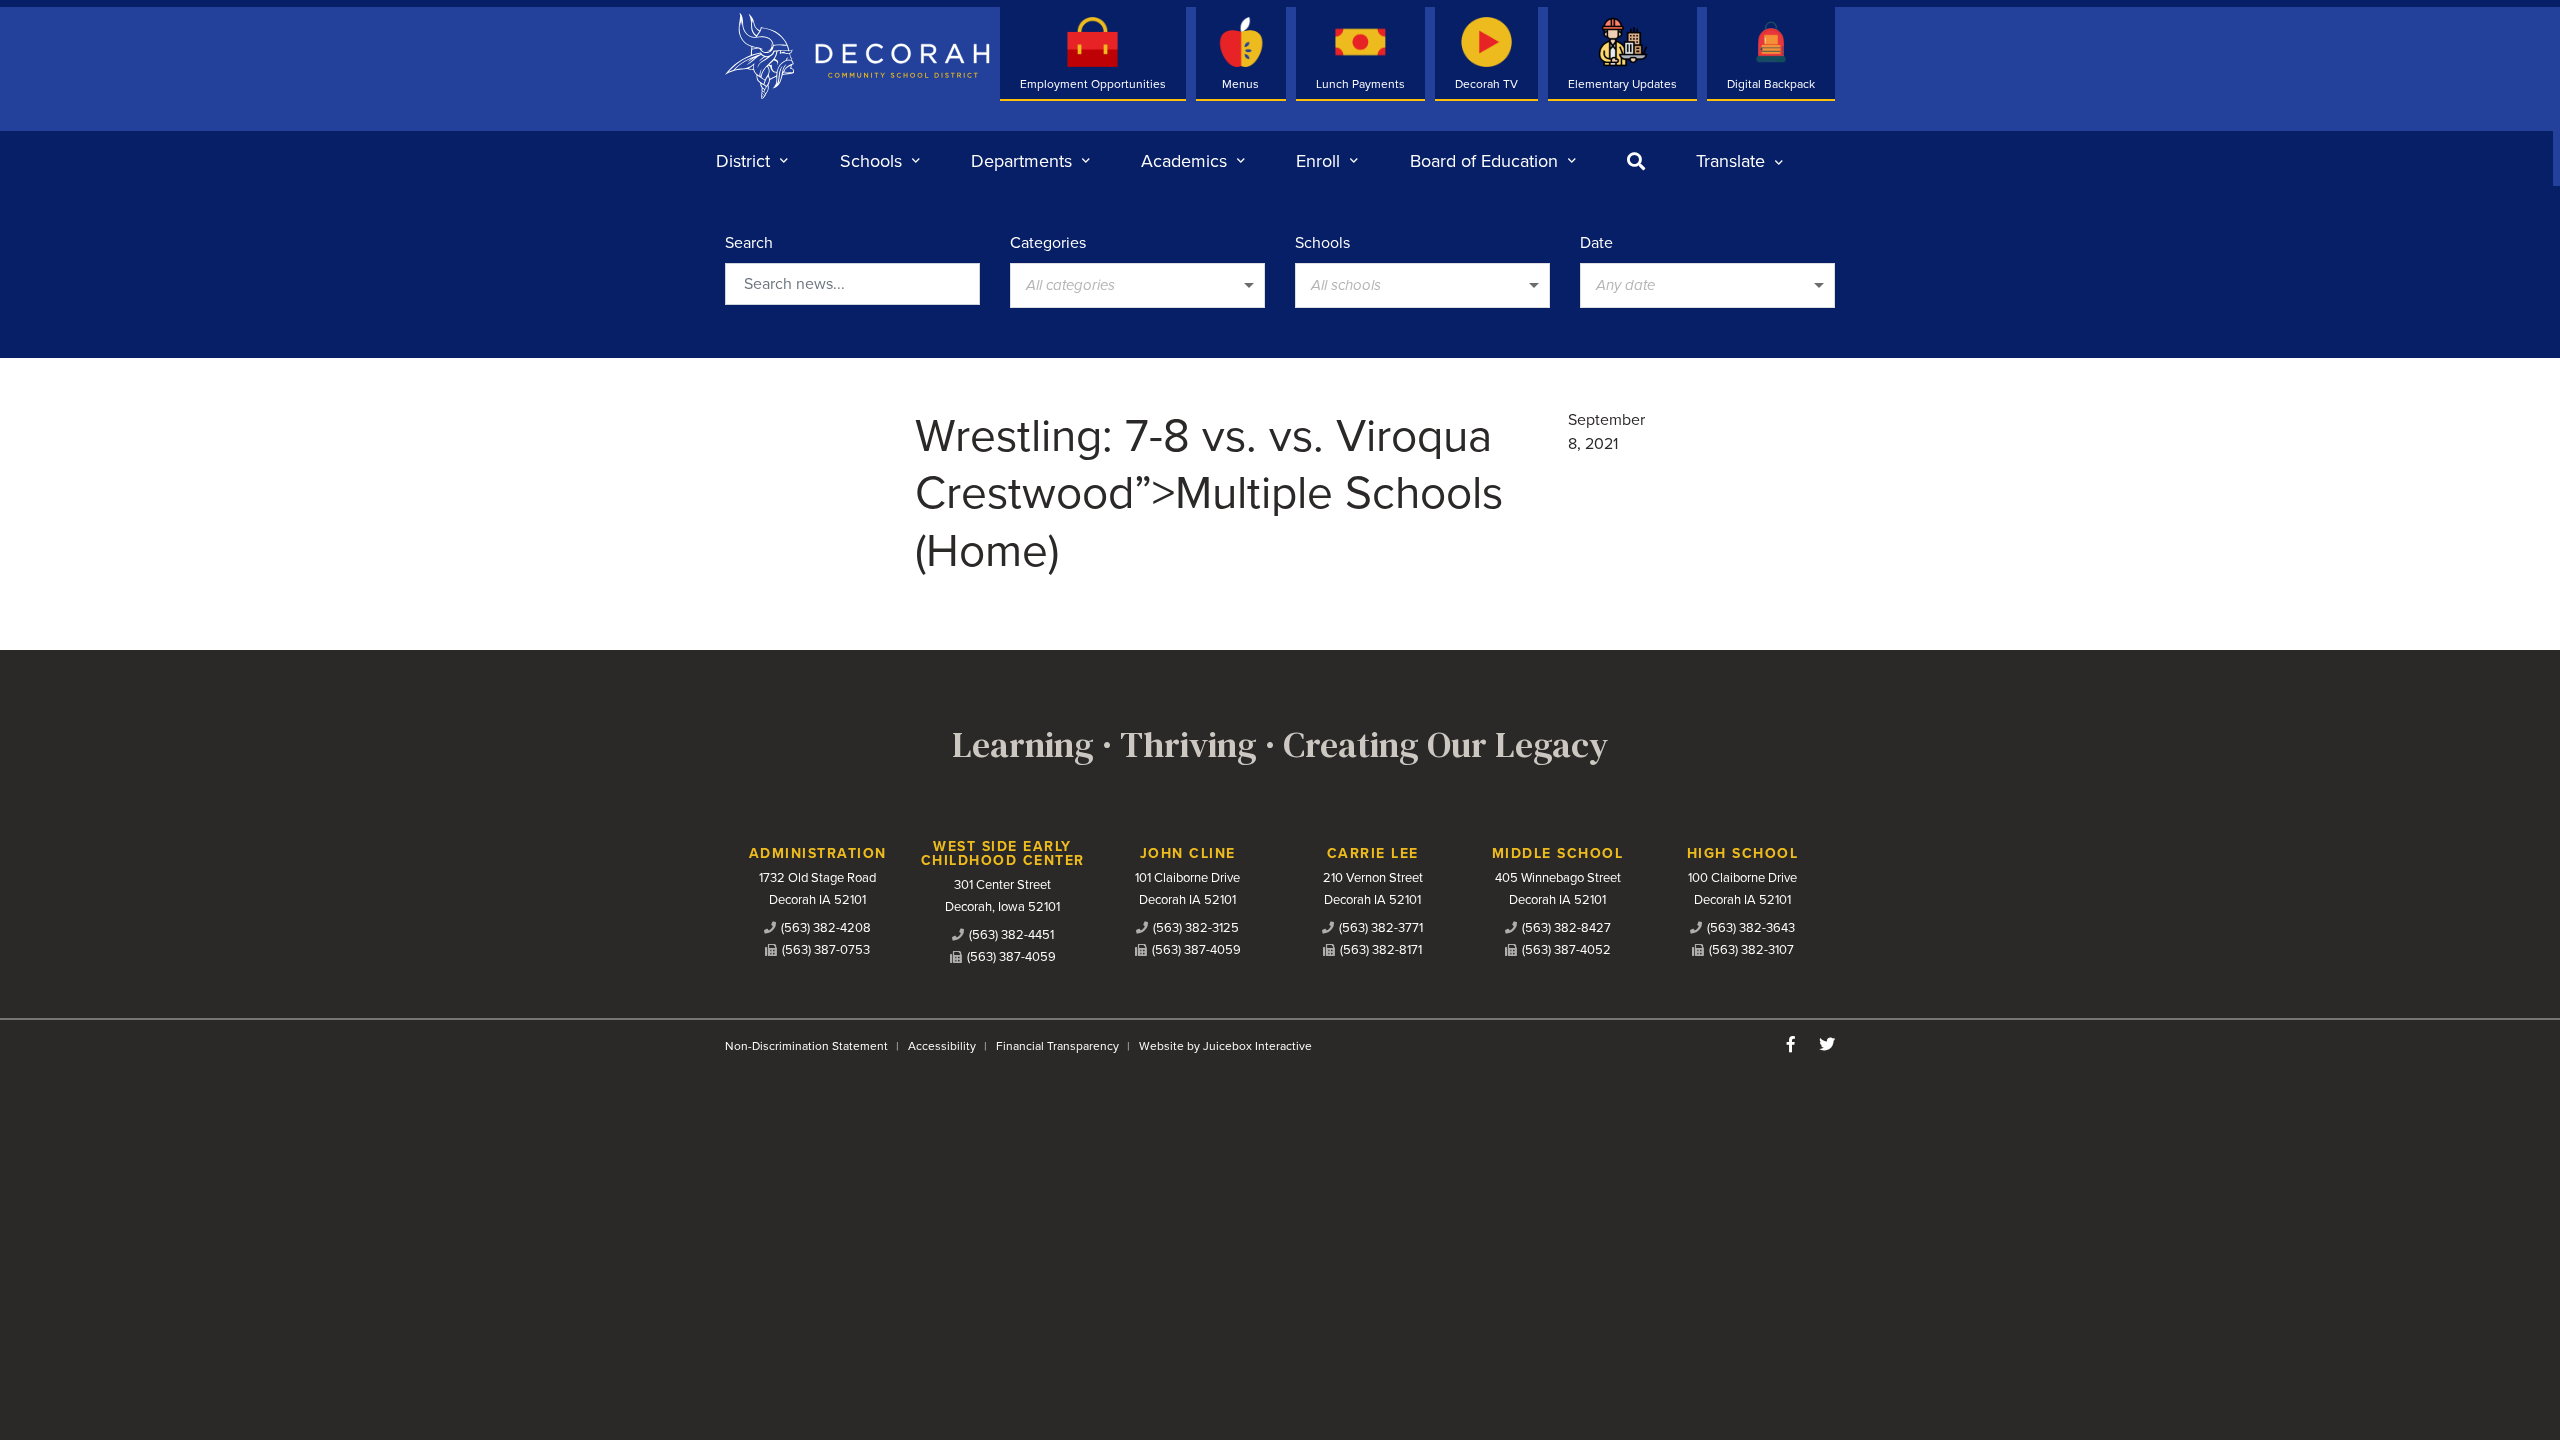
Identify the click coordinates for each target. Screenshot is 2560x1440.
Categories (1048, 243)
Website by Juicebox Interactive (1225, 1046)
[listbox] (1739, 161)
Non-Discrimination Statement (806, 1046)
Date (1596, 243)
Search (749, 243)
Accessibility (942, 1046)
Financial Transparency (1057, 1046)
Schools (1322, 243)
